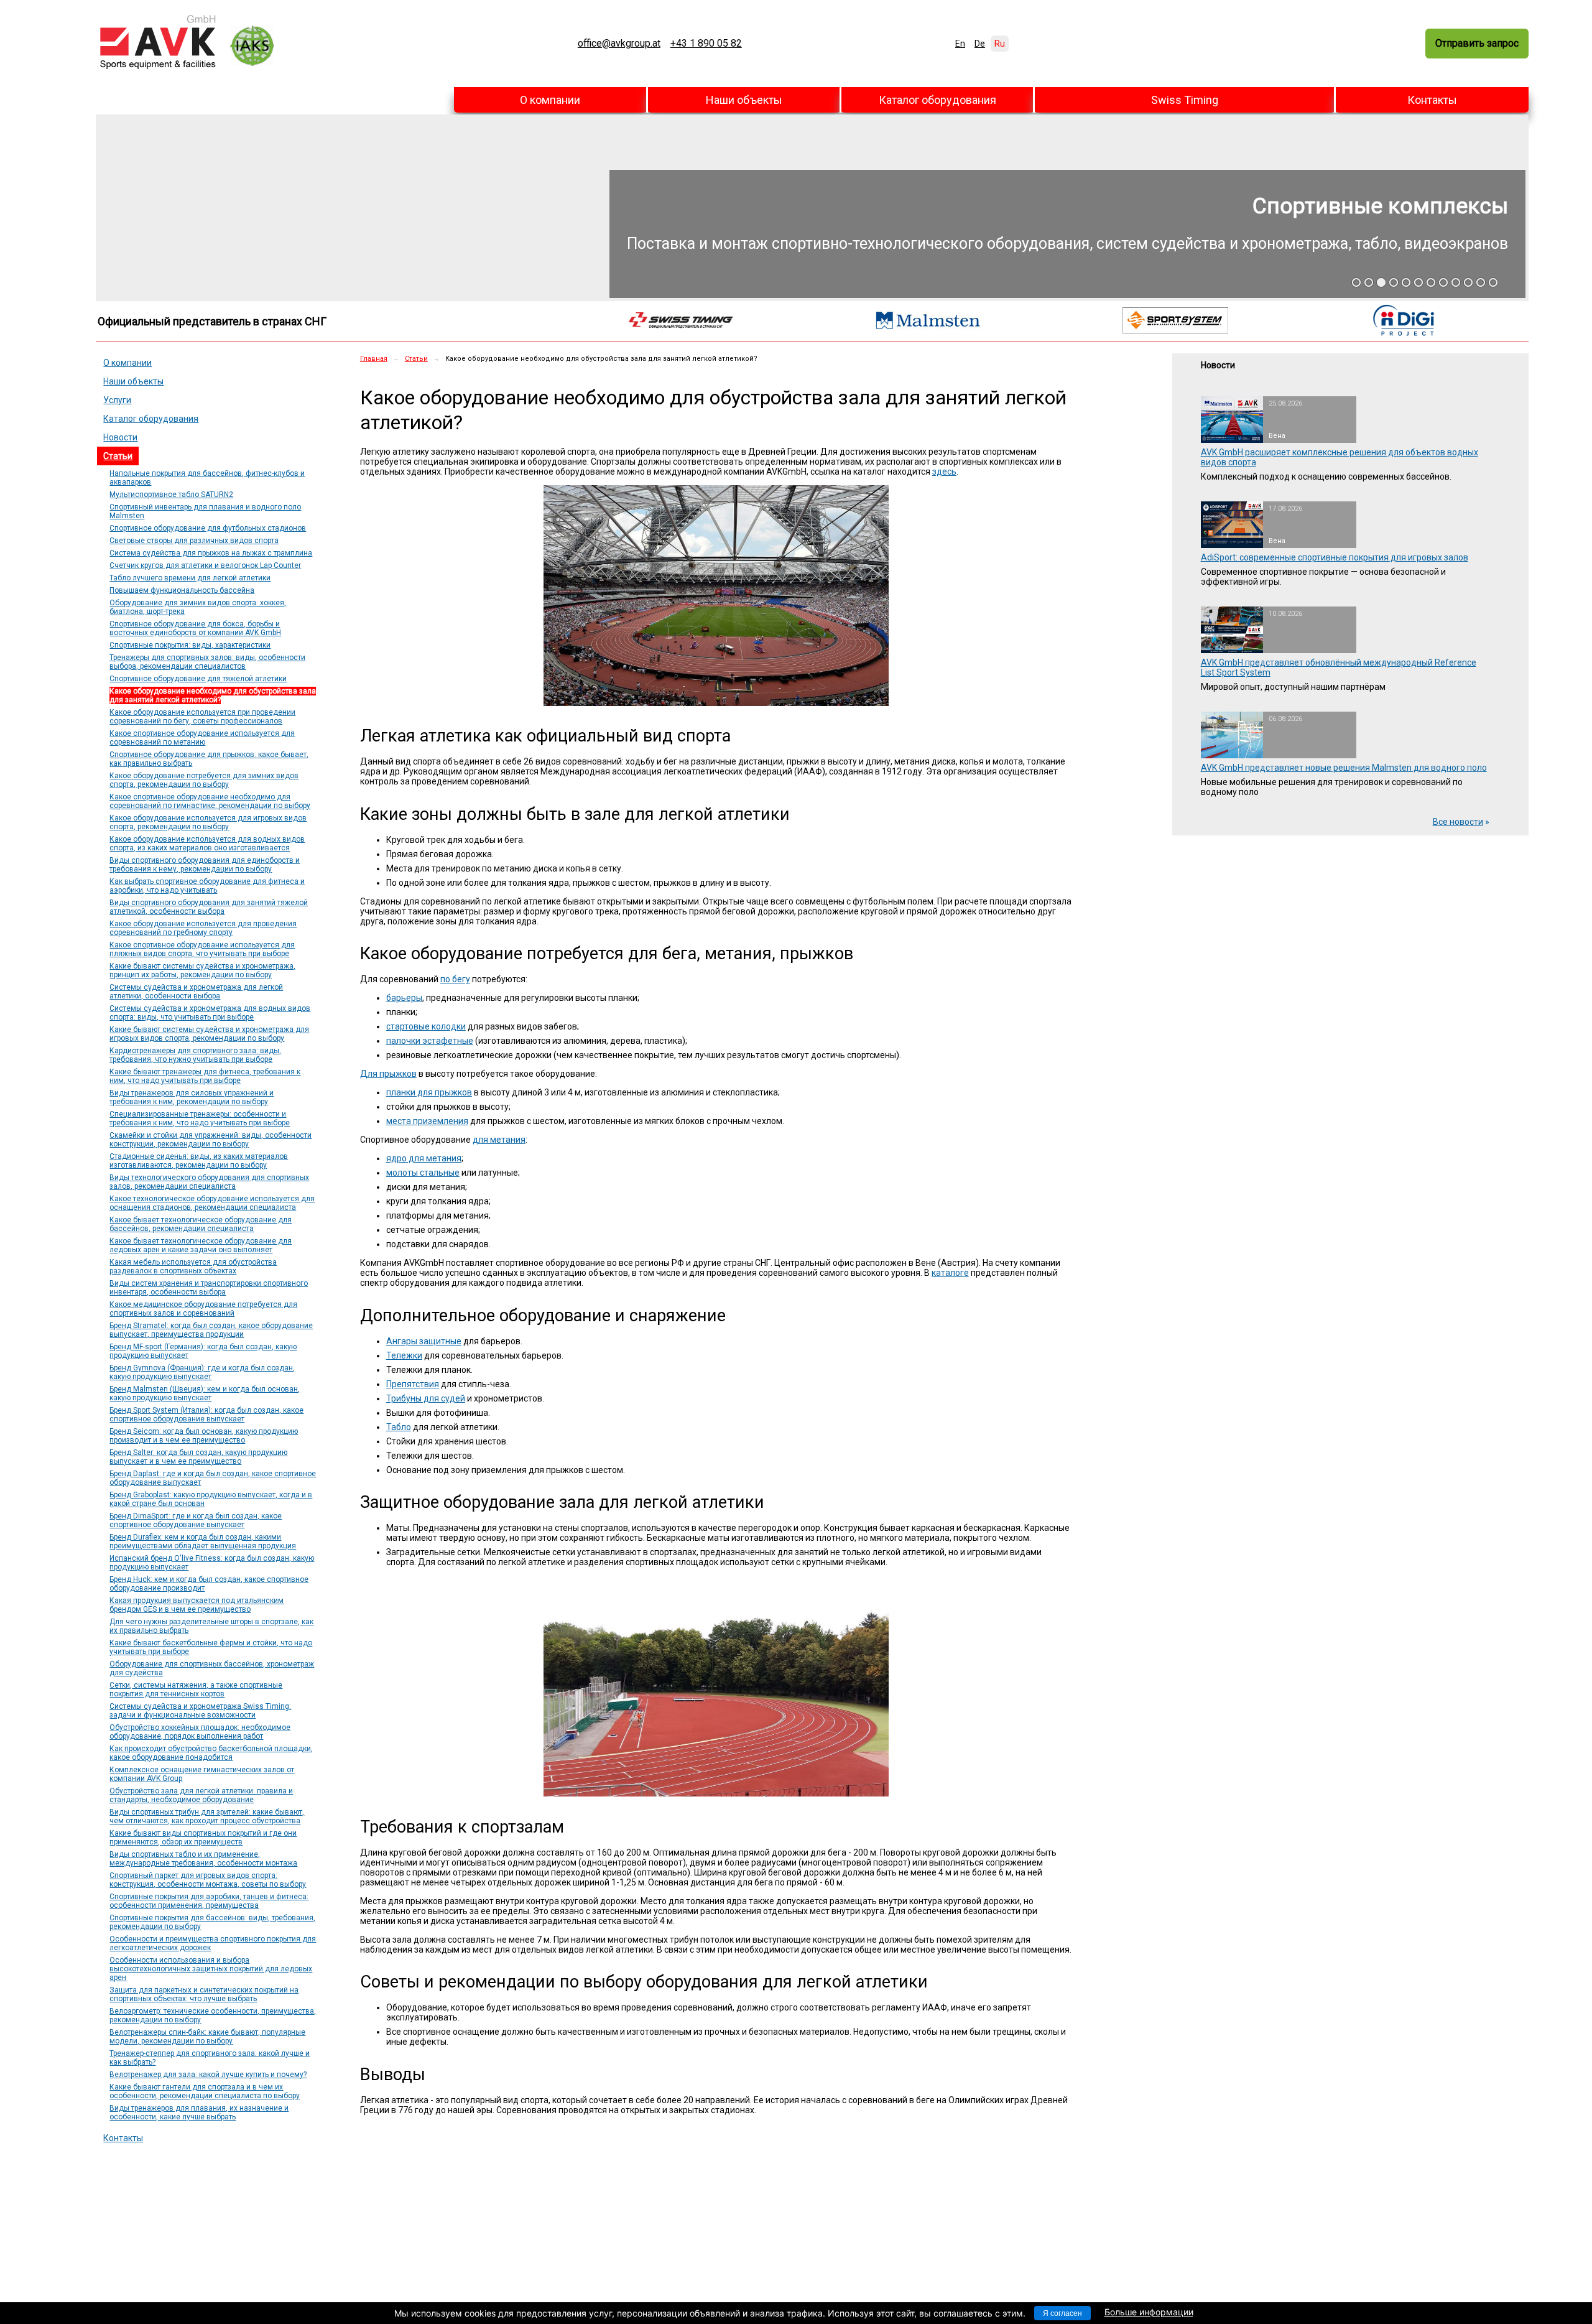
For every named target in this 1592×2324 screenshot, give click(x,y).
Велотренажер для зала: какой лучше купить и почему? (208, 2075)
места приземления (427, 1121)
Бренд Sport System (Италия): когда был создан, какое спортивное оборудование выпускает (206, 1415)
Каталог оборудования (937, 100)
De (980, 44)
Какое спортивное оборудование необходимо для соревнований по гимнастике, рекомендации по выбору (210, 801)
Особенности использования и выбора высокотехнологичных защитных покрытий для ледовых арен (211, 1969)
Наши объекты (744, 100)
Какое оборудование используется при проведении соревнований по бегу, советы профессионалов (202, 717)
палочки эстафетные (430, 1041)
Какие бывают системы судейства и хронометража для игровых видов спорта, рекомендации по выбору (209, 1034)
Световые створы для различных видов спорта (194, 541)
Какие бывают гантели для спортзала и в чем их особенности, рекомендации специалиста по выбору (205, 2091)
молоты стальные (423, 1173)
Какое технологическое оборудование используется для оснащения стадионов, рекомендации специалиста (212, 1203)
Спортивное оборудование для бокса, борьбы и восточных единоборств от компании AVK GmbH (195, 628)
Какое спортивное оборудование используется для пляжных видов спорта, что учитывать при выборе (202, 949)
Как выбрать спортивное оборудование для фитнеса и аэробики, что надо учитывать (207, 886)
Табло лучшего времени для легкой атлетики (190, 578)
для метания (499, 1140)
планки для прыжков (429, 1092)
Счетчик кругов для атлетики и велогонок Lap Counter (205, 565)
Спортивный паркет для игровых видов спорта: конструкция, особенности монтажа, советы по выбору (208, 1880)
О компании (550, 100)
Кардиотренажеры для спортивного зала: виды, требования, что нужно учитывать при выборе (195, 1055)
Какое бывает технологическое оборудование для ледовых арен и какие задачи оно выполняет (201, 1245)
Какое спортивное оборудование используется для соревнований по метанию (202, 738)
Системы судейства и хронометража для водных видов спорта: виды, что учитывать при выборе (210, 1013)
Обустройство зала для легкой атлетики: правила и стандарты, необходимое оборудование (201, 1795)
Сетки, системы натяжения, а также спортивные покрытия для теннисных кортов (196, 1690)
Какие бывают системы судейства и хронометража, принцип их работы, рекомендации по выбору (202, 970)
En (960, 44)
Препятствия (413, 1384)
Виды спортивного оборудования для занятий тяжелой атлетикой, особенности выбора (209, 907)
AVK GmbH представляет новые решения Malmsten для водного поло (1344, 768)
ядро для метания (424, 1158)
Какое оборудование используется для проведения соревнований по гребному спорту (203, 928)
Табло (399, 1427)
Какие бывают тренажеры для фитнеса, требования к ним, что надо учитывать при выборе (205, 1076)
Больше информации (1149, 2312)
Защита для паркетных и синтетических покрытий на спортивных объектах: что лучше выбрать (204, 1994)
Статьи (118, 456)
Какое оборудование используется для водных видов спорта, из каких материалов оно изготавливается (207, 844)
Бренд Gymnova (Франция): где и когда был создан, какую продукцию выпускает (202, 1372)
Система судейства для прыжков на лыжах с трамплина (211, 553)
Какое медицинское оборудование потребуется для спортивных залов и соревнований (203, 1309)
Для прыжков (388, 1074)
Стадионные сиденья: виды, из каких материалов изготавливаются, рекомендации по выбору (199, 1161)
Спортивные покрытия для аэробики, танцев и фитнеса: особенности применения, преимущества (209, 1901)
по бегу (455, 979)
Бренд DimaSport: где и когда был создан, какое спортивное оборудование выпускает (196, 1520)
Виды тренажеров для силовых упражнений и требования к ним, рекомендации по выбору (192, 1097)
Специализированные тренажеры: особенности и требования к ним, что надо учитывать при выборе (200, 1118)
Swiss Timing (1185, 100)
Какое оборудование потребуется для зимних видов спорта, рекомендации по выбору (204, 780)
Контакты (1432, 100)
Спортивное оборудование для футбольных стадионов (208, 528)
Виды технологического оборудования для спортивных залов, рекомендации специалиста (209, 1182)
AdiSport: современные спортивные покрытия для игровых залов (1335, 557)
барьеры (404, 998)
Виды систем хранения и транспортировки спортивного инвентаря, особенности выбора (209, 1288)
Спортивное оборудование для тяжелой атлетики (198, 679)
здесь (944, 472)
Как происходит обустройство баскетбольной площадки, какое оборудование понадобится (211, 1753)
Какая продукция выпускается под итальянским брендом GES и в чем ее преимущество (197, 1605)
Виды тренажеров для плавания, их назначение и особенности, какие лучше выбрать (199, 2113)
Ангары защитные (424, 1341)
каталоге (950, 1273)
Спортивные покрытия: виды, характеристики (190, 645)
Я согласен (1062, 2313)
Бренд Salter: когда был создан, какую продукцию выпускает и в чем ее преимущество (198, 1457)
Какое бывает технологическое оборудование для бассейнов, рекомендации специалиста (201, 1224)
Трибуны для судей (426, 1398)
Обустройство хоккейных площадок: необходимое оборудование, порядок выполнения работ (200, 1732)
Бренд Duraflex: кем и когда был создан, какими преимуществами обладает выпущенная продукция (203, 1541)
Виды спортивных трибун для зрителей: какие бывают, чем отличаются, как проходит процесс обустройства (207, 1816)
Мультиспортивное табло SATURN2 (171, 495)
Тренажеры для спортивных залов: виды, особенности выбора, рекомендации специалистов (207, 662)
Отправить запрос (1477, 43)
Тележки (404, 1355)
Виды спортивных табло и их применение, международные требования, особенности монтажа (203, 1859)
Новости (120, 437)
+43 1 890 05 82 (706, 44)
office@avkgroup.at (619, 44)
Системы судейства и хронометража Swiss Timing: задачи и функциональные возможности (200, 1711)
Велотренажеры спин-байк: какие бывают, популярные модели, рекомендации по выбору (207, 2037)
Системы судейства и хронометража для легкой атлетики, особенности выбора (196, 992)
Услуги (117, 400)
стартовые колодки (426, 1026)
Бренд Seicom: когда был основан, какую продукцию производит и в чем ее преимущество (204, 1436)
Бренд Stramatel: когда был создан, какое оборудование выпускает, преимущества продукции (211, 1330)
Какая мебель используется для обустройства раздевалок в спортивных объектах (193, 1267)
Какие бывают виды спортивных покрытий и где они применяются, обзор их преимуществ (203, 1838)
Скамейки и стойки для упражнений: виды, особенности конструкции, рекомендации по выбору (211, 1140)
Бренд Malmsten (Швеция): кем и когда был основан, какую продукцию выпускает (205, 1393)
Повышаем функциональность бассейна (182, 590)
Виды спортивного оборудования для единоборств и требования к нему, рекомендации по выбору (205, 865)
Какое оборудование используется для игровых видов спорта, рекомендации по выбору (208, 822)
